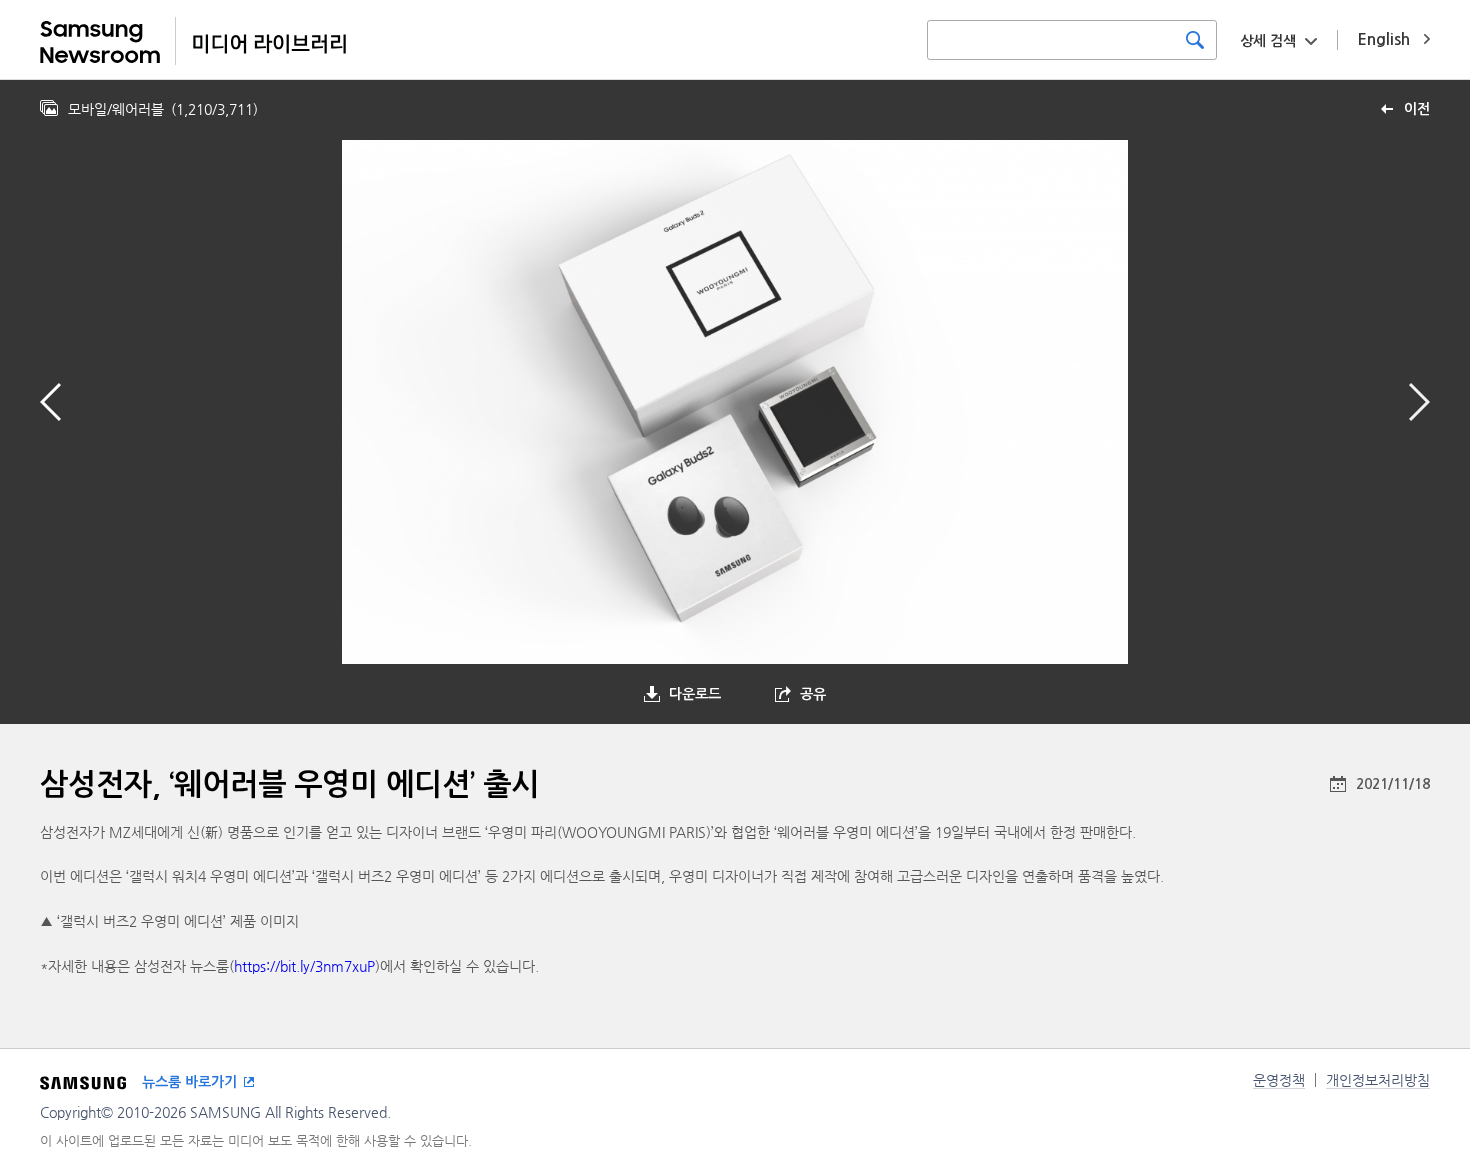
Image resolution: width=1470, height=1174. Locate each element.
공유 (813, 694)
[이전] (50, 402)
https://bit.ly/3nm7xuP (304, 966)
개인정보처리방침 (1378, 1080)
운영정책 (1279, 1080)
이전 (1417, 109)
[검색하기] (1195, 40)
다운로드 (695, 694)
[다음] (1419, 402)
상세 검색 (1268, 41)
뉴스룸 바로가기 (189, 1082)
